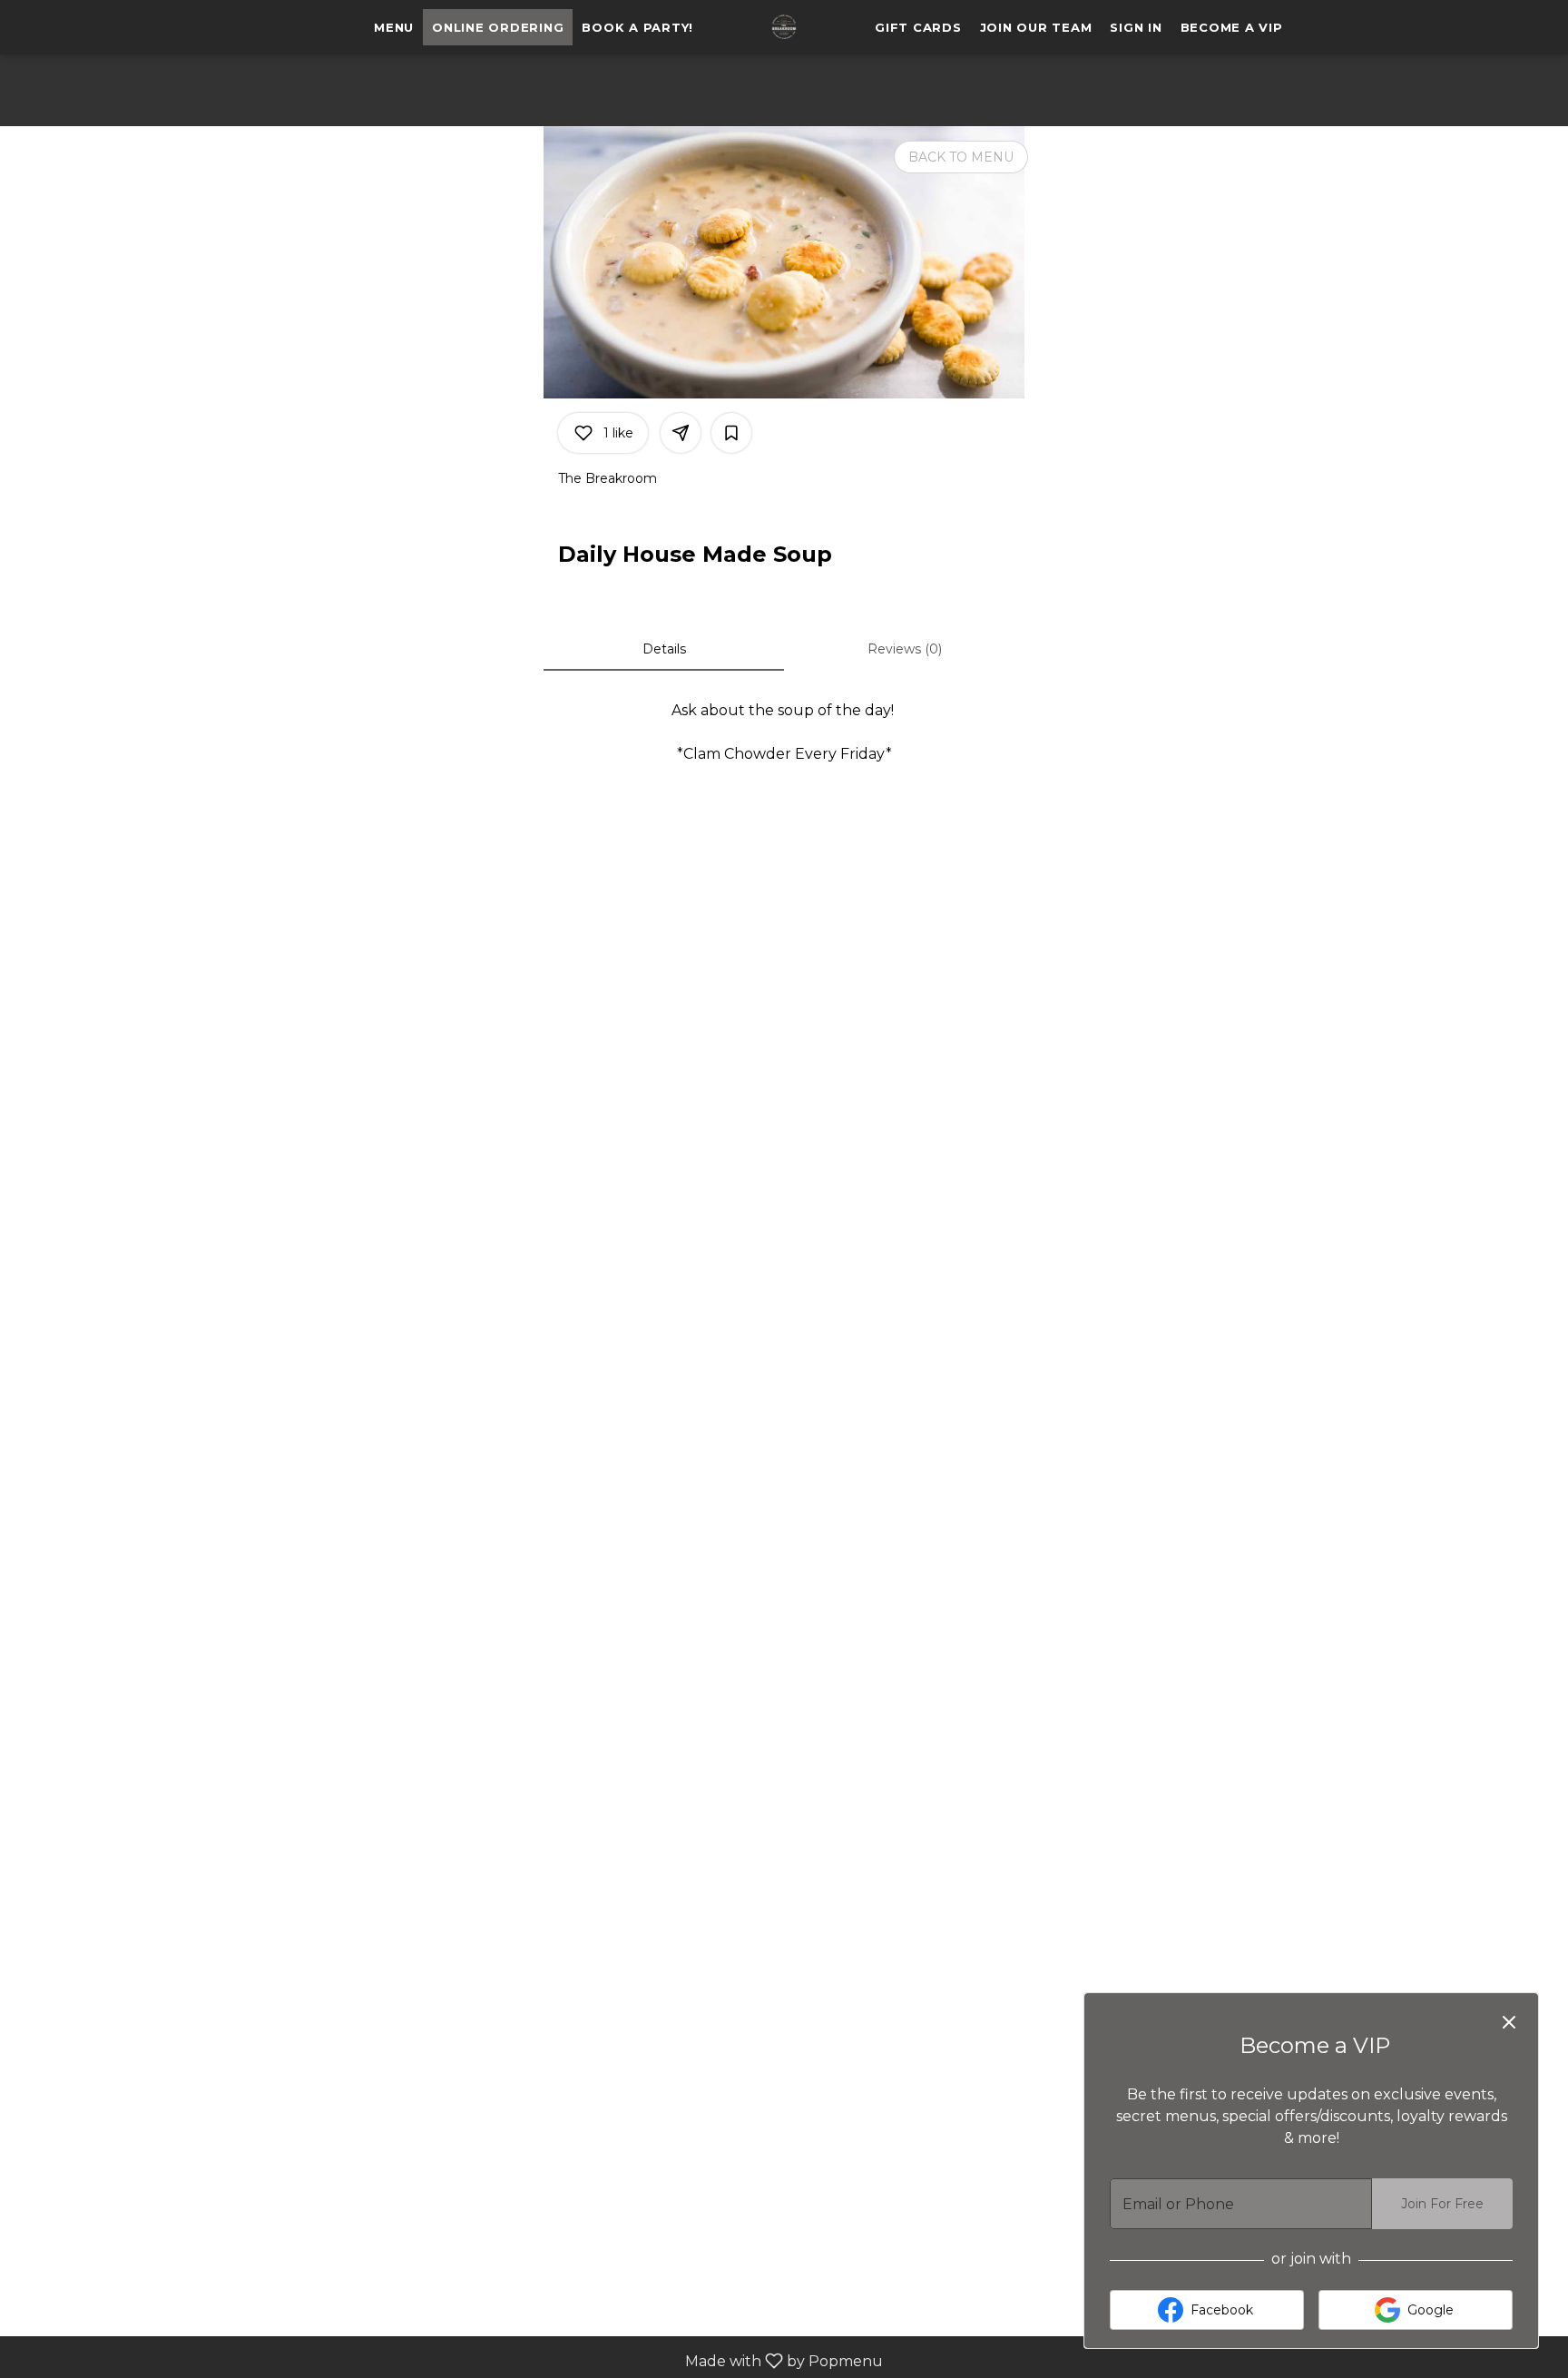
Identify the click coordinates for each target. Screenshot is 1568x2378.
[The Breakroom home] (784, 27)
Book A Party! (637, 27)
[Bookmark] (731, 433)
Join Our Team (1036, 27)
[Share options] (681, 433)
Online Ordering (498, 27)
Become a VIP (1232, 27)
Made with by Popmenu (448, 2360)
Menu (394, 27)
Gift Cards (918, 27)
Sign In (1136, 27)
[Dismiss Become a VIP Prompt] (1509, 2022)
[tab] (664, 649)
